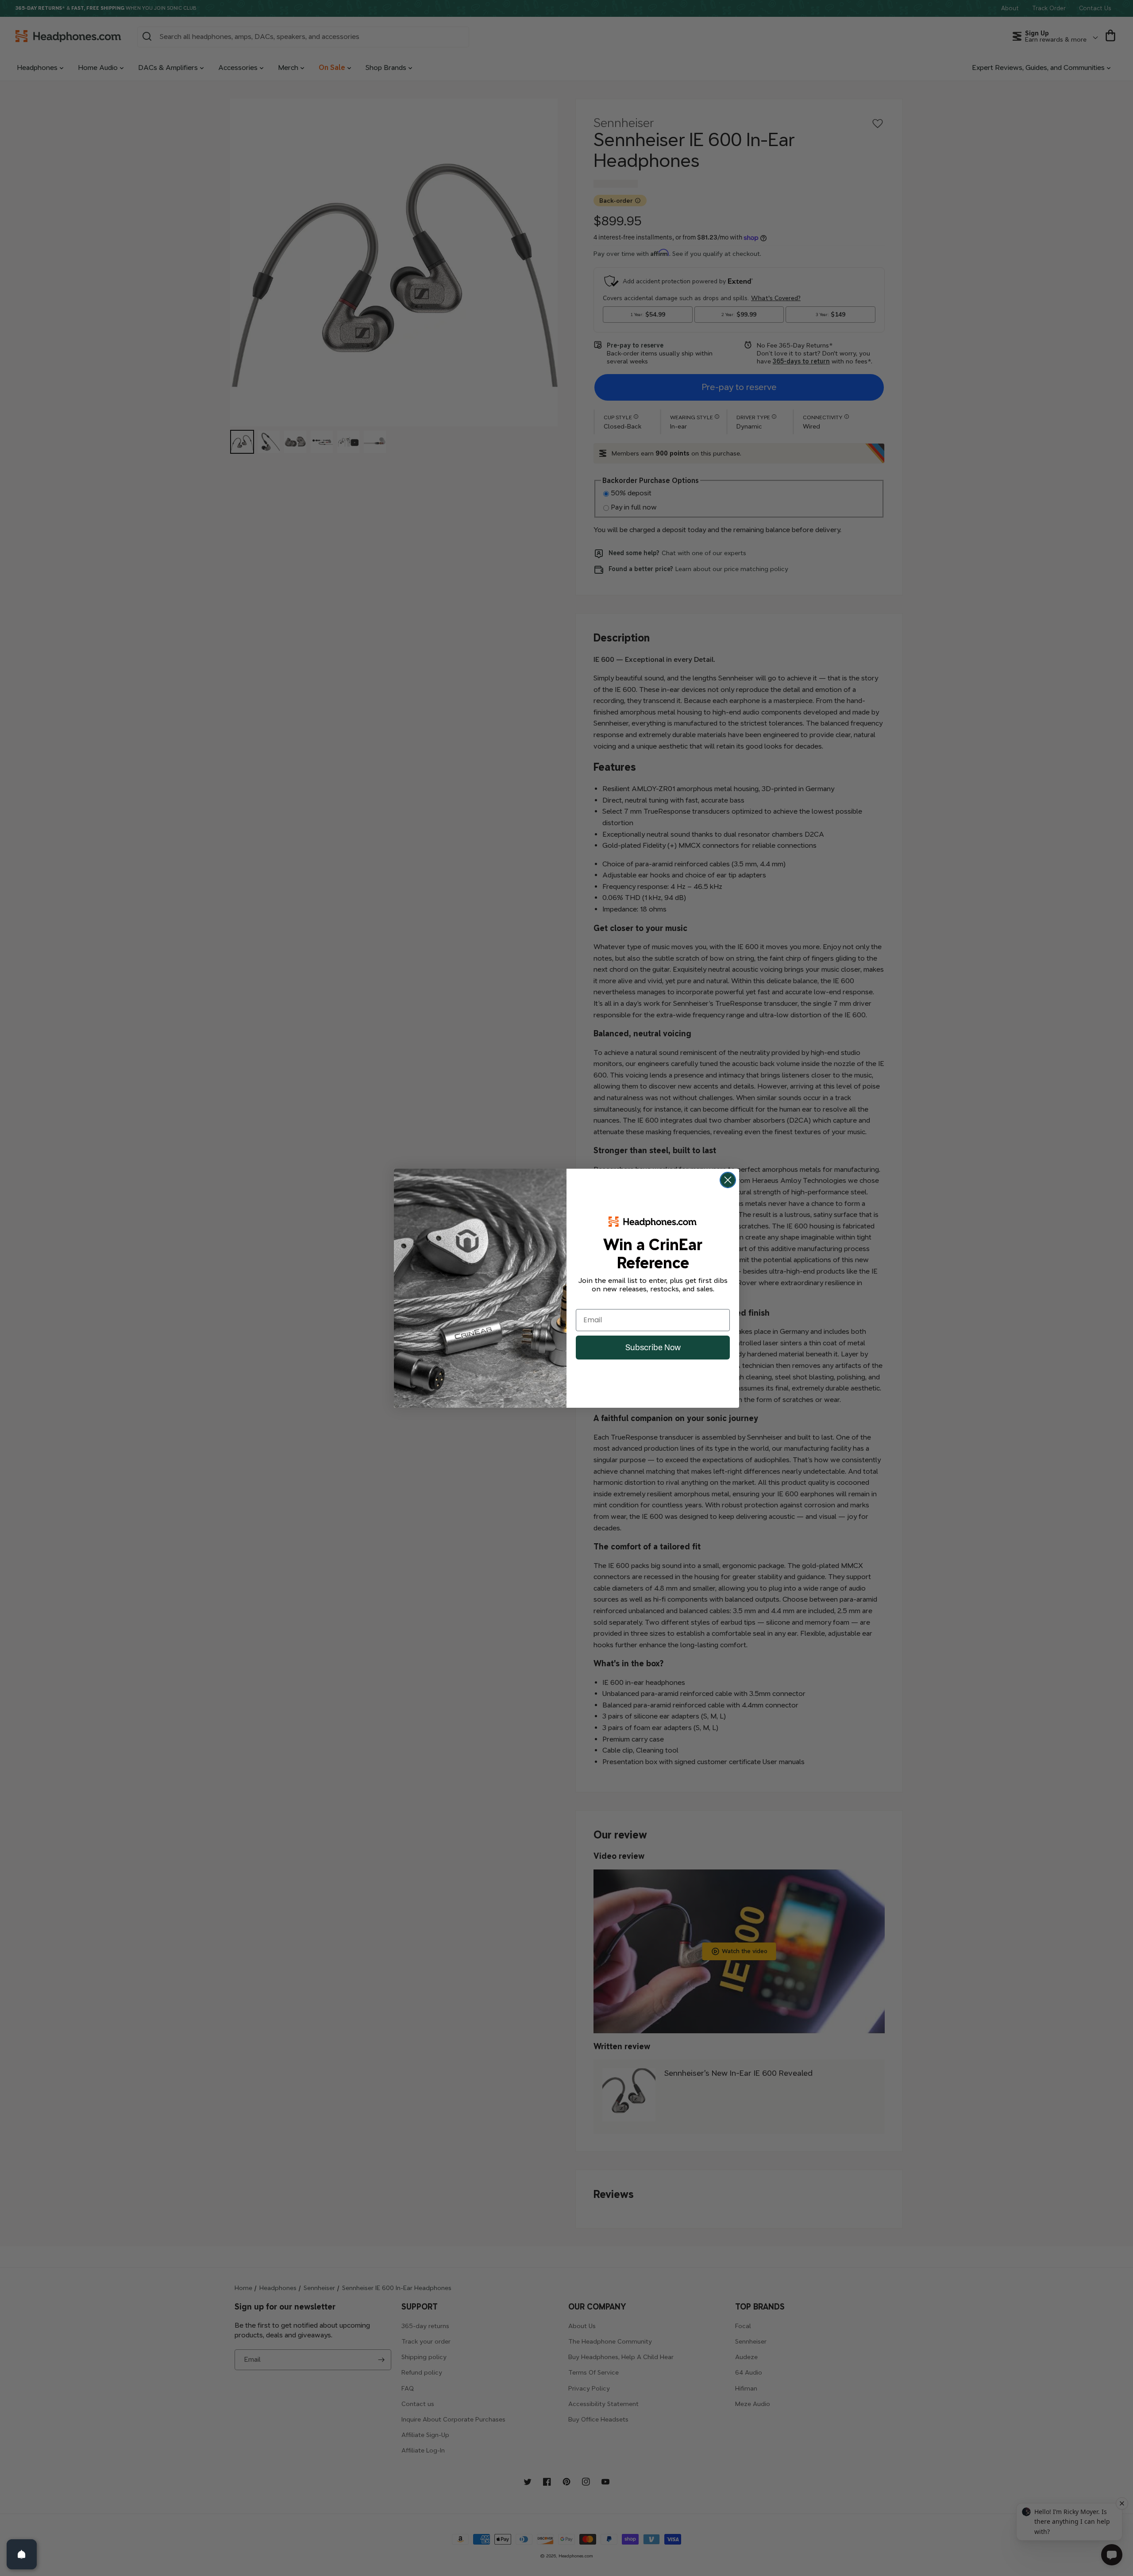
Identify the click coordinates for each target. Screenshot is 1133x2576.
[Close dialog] (728, 1180)
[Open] (22, 2554)
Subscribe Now (653, 1347)
